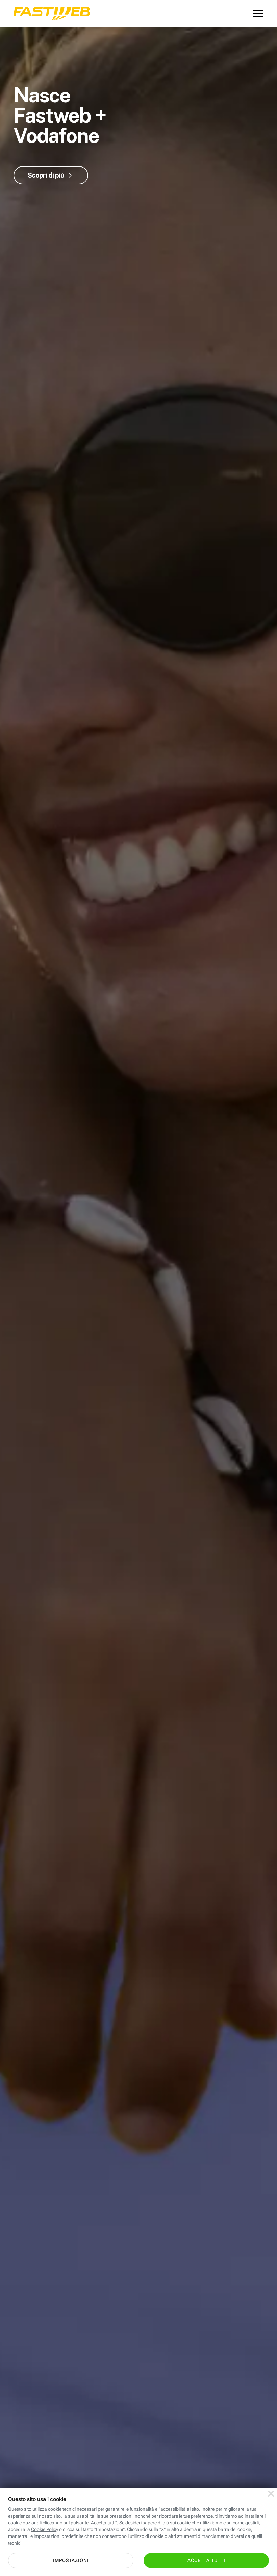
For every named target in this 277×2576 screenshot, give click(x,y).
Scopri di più (46, 175)
